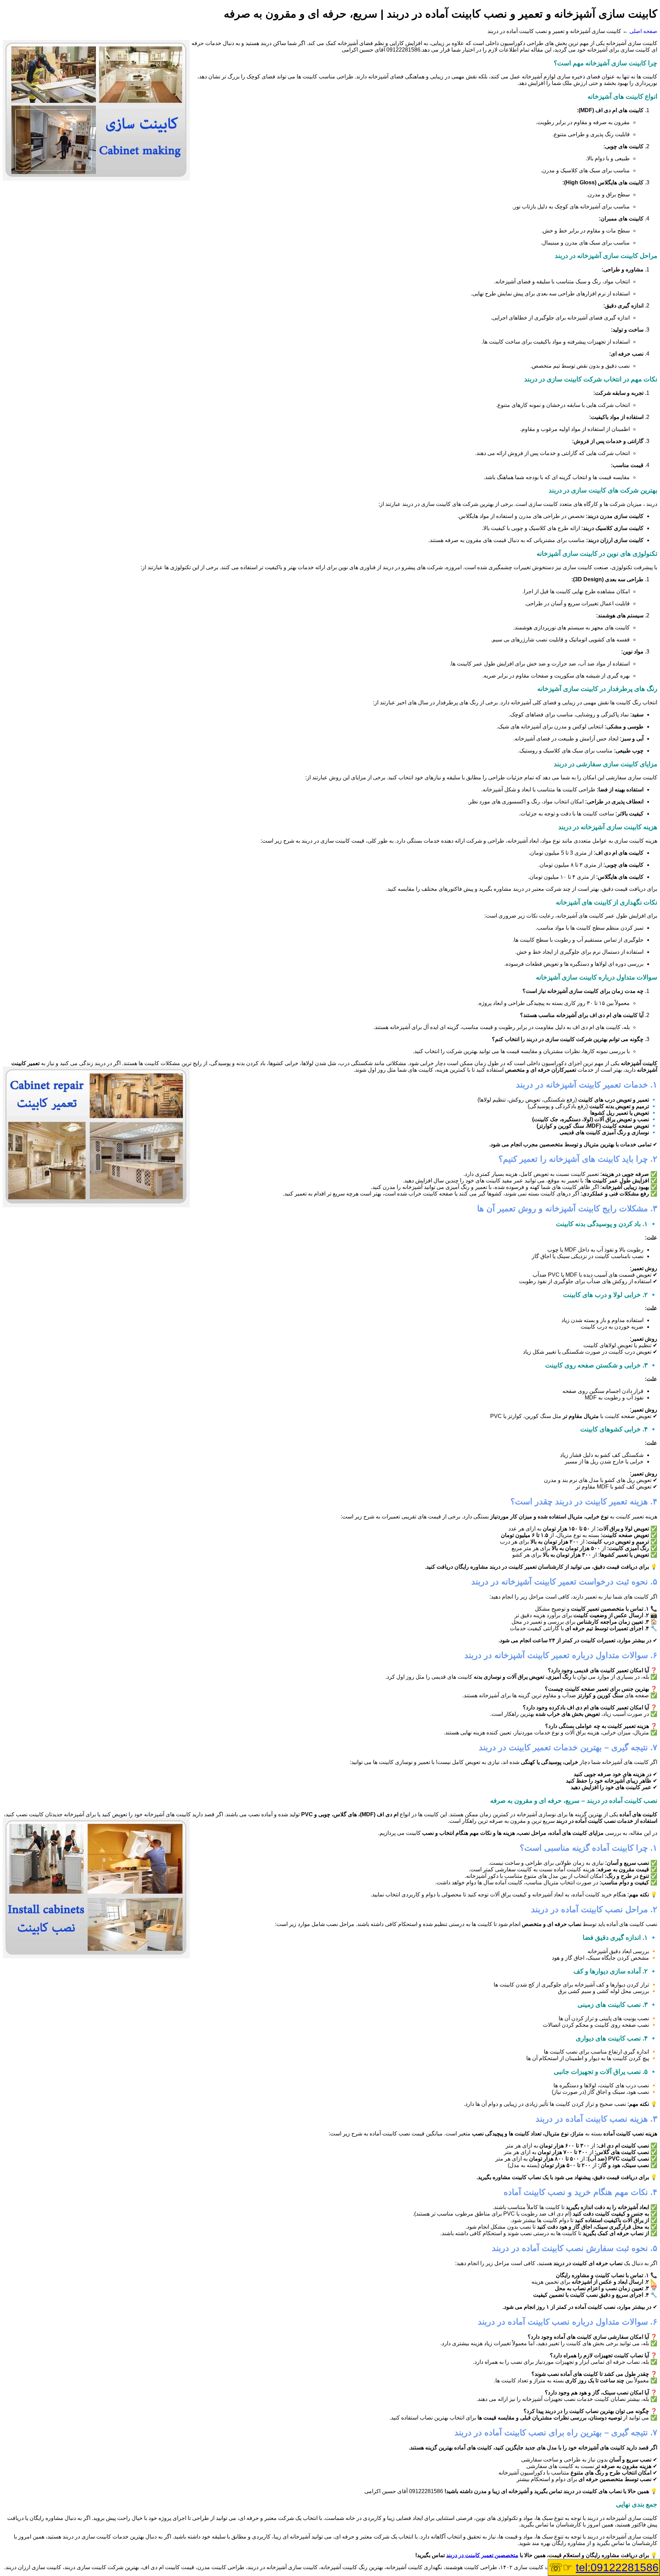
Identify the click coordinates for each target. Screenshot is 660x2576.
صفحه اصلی (643, 31)
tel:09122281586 (617, 2567)
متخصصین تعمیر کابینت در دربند (482, 2555)
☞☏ (604, 2567)
